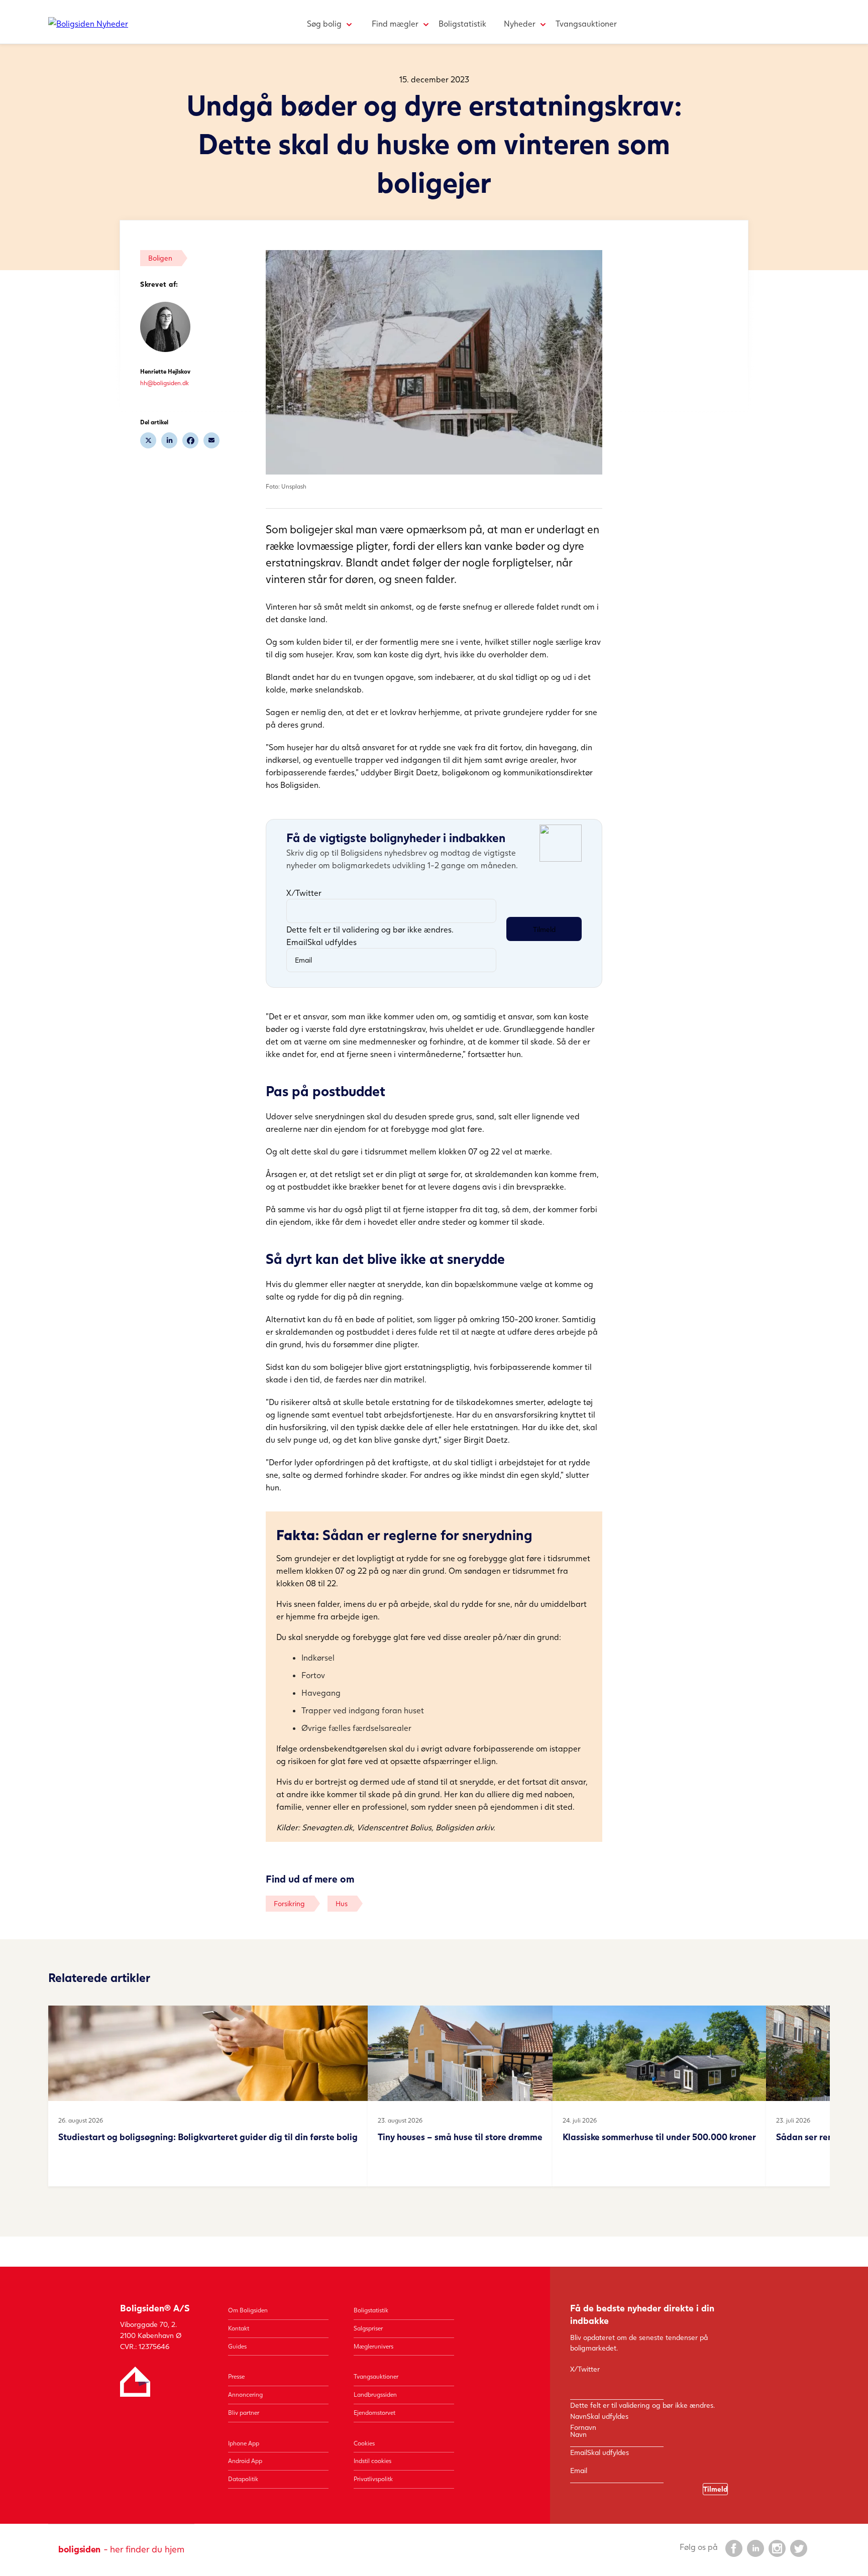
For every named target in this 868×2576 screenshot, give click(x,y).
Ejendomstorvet (374, 2413)
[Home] (88, 23)
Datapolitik (243, 2479)
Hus (342, 1903)
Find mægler (395, 23)
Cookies (364, 2443)
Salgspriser (368, 2328)
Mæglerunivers (373, 2346)
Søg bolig (324, 23)
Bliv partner (244, 2413)
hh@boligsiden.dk (165, 383)
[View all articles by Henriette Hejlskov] (165, 327)
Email (321, 942)
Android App (245, 2461)
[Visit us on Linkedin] (755, 2548)
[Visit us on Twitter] (798, 2548)
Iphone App (244, 2443)
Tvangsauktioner (586, 23)
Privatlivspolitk (373, 2479)
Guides (237, 2346)
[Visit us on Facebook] (733, 2548)
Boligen (160, 258)
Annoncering (245, 2394)
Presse (236, 2376)
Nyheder (520, 23)
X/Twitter (304, 893)
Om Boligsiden (248, 2310)
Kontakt (239, 2328)
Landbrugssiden (375, 2394)
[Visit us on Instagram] (777, 2548)
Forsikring (289, 1903)
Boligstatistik (462, 23)
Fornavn (583, 2427)
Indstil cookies (372, 2461)
